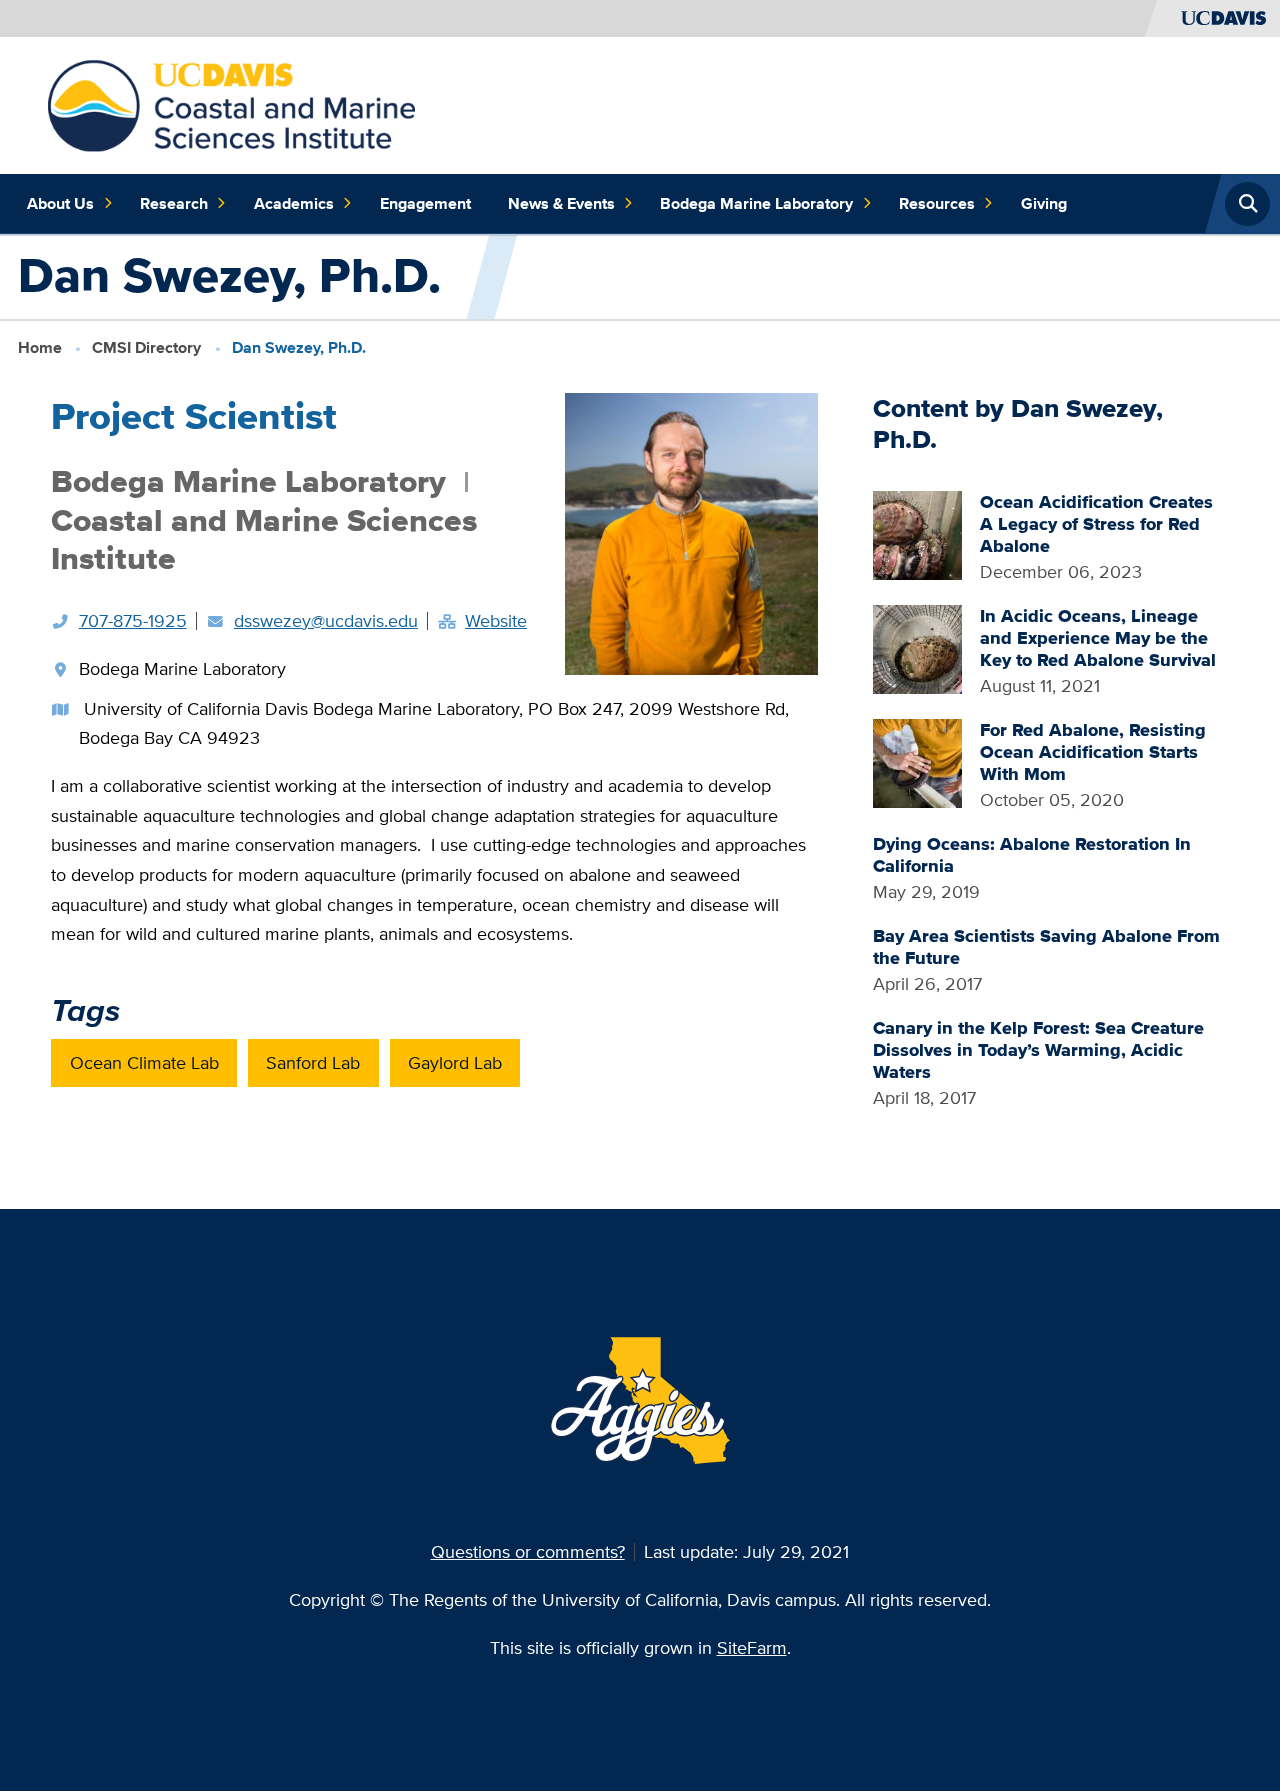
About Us (60, 203)
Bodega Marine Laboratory (756, 203)
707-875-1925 (133, 620)
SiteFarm (752, 1647)
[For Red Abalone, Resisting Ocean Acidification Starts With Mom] (917, 761)
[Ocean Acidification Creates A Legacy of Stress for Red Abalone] (917, 533)
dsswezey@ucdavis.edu (326, 620)
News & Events (561, 203)
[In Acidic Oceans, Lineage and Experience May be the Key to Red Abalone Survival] (917, 647)
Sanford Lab (313, 1062)
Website (496, 620)
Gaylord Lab (455, 1062)
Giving (1044, 203)
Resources (937, 203)
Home (40, 347)
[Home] (232, 103)
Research (174, 203)
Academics (294, 203)
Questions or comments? (528, 1551)
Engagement (425, 203)
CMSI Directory (146, 347)
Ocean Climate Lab (144, 1062)
